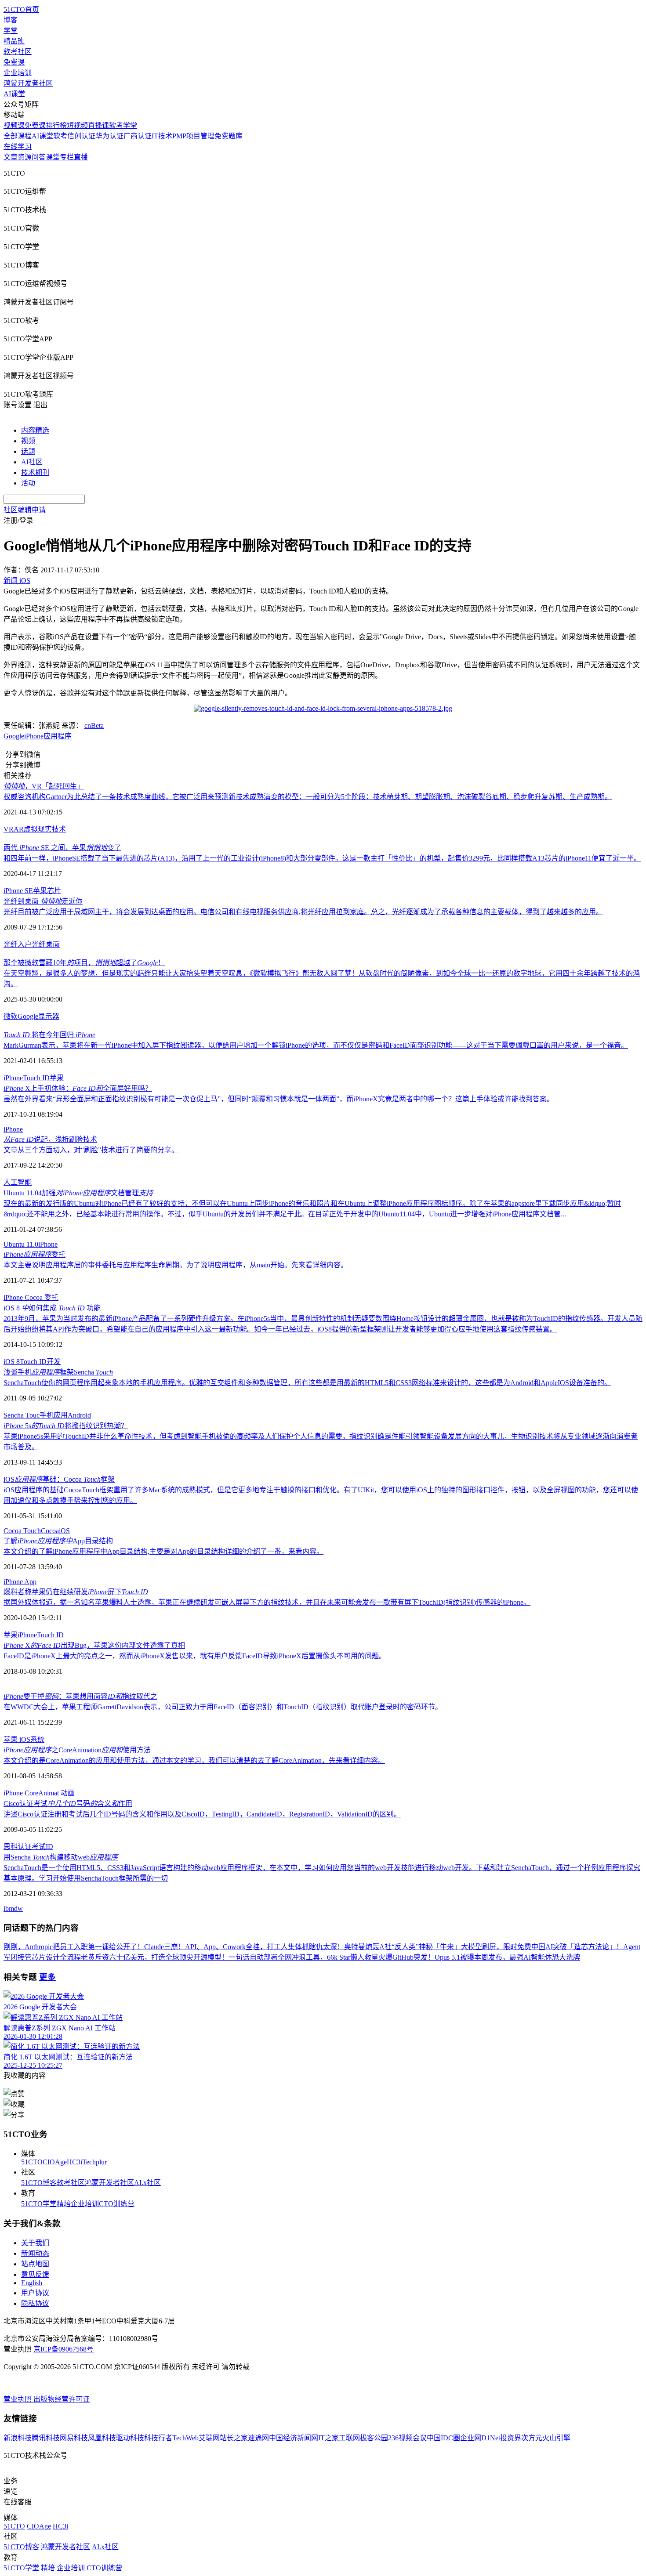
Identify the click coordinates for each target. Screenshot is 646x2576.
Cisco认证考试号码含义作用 (68, 1804)
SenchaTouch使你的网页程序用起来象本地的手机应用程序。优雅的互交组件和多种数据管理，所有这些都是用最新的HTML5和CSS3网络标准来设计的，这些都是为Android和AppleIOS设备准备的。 (307, 1383)
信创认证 (81, 136)
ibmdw (13, 1908)
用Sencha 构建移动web (61, 1857)
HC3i (74, 2162)
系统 (37, 1739)
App (30, 1582)
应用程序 (58, 736)
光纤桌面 (46, 944)
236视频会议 (407, 2438)
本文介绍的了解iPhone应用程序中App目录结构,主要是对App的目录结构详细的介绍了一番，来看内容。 (163, 1551)
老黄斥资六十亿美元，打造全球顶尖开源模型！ (155, 1957)
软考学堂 (123, 125)
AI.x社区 (147, 2183)
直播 (81, 157)
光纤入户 (18, 944)
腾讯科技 (46, 2438)
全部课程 (18, 136)
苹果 (40, 891)
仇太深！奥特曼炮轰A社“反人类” (367, 1947)
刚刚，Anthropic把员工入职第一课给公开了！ (74, 1947)
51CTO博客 (39, 2183)
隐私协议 (35, 2303)
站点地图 (35, 2264)
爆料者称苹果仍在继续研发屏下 (76, 1592)
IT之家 (328, 2438)
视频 (28, 441)
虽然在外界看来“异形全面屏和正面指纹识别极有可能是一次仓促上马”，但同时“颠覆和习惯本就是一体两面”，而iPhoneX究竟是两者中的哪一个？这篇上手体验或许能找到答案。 (279, 1099)
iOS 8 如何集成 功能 (52, 1308)
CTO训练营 (117, 2204)
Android (79, 1415)
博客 (11, 20)
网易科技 (74, 2438)
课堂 (53, 157)
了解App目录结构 (58, 1541)
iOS (64, 1531)
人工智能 (18, 1182)
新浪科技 (18, 2438)
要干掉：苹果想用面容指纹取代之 (80, 1696)
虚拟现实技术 (45, 829)
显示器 (49, 1016)
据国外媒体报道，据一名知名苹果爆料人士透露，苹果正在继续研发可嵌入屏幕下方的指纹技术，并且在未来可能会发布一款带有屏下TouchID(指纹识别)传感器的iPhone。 (267, 1602)
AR (19, 829)
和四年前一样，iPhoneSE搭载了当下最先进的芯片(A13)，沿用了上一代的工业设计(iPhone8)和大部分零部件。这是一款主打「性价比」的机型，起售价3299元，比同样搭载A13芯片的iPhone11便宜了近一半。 (322, 858)
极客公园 (374, 2438)
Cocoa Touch (22, 1531)
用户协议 (35, 2293)
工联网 (349, 2438)
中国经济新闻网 (294, 2438)
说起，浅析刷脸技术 (50, 1139)
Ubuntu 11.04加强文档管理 (78, 1193)
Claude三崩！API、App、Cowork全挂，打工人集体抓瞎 (230, 1947)
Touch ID (36, 1078)
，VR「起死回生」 (44, 786)
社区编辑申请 (25, 510)
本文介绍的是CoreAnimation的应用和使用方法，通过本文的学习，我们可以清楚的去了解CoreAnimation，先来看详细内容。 (194, 1760)
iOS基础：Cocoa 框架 (59, 1479)
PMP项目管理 (193, 136)
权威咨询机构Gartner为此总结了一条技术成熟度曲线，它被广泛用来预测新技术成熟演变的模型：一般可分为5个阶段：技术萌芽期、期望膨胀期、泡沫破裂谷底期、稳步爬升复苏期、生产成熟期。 (308, 797)
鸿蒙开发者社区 (28, 83)
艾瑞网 (209, 2438)
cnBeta (94, 725)
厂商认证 (138, 136)
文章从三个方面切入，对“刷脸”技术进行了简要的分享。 (91, 1150)
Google (14, 736)
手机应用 (54, 1415)
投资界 (511, 2438)
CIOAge (55, 2162)
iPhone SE (18, 891)
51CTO (32, 2162)
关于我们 (35, 2243)
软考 (60, 136)
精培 (64, 2204)
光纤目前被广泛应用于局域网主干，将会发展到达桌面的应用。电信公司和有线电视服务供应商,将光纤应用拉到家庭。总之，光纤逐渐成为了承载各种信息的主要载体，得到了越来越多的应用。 (303, 912)
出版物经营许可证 (62, 2399)
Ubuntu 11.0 (21, 1244)
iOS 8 (12, 1362)
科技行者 (158, 2438)
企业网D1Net (480, 2438)
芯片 (54, 891)
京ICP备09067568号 (64, 2349)
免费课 (14, 62)
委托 (34, 1254)
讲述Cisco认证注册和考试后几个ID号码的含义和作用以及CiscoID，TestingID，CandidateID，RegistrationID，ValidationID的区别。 (202, 1814)
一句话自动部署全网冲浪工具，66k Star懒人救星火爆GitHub (321, 1957)
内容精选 (35, 430)
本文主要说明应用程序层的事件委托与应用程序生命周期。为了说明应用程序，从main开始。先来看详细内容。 (176, 1265)
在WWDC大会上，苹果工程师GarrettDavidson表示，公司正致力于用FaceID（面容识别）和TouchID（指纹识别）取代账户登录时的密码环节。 (223, 1707)
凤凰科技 (102, 2438)
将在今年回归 (49, 1035)
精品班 (14, 41)
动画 (67, 1793)
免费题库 (229, 136)
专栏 (67, 157)
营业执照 (18, 2399)
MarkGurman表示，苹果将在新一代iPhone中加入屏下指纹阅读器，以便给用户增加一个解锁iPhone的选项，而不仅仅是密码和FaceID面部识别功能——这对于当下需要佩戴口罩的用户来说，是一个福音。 (316, 1045)
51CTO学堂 (39, 2204)
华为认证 (109, 136)
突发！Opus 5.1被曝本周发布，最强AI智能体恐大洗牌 (497, 1957)
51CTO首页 (21, 9)
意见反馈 (35, 2274)
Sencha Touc (22, 1415)
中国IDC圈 (443, 2438)
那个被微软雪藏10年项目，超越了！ (84, 963)
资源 (25, 157)
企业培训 (18, 73)
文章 (11, 157)
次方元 (532, 2438)
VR (9, 829)
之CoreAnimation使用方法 (77, 1750)
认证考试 (32, 1847)
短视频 (77, 125)
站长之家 (234, 2438)
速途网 (258, 2438)
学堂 (11, 31)
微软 (11, 1016)
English (32, 2283)
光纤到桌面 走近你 (43, 901)
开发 (54, 1362)
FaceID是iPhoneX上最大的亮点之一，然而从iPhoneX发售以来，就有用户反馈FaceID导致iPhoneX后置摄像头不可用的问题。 (195, 1656)
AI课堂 (14, 94)
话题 (28, 451)
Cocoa (34, 1297)
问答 (39, 157)
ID (49, 1847)
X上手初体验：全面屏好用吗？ (78, 1088)
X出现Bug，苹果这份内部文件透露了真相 (94, 1645)
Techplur (94, 2162)
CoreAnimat (42, 1793)
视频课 (14, 125)
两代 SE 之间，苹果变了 (62, 848)
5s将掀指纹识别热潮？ (66, 1426)
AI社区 (32, 462)
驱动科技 (130, 2438)
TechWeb (185, 2438)
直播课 (98, 125)
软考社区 (18, 52)
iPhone (34, 736)
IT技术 (162, 136)
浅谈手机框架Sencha (58, 1372)
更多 (47, 1977)
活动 (28, 483)
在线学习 (18, 147)
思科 (11, 1847)
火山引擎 (556, 2438)
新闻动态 (35, 2253)
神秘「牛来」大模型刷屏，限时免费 (475, 1947)
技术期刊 (35, 472)
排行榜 (56, 125)
